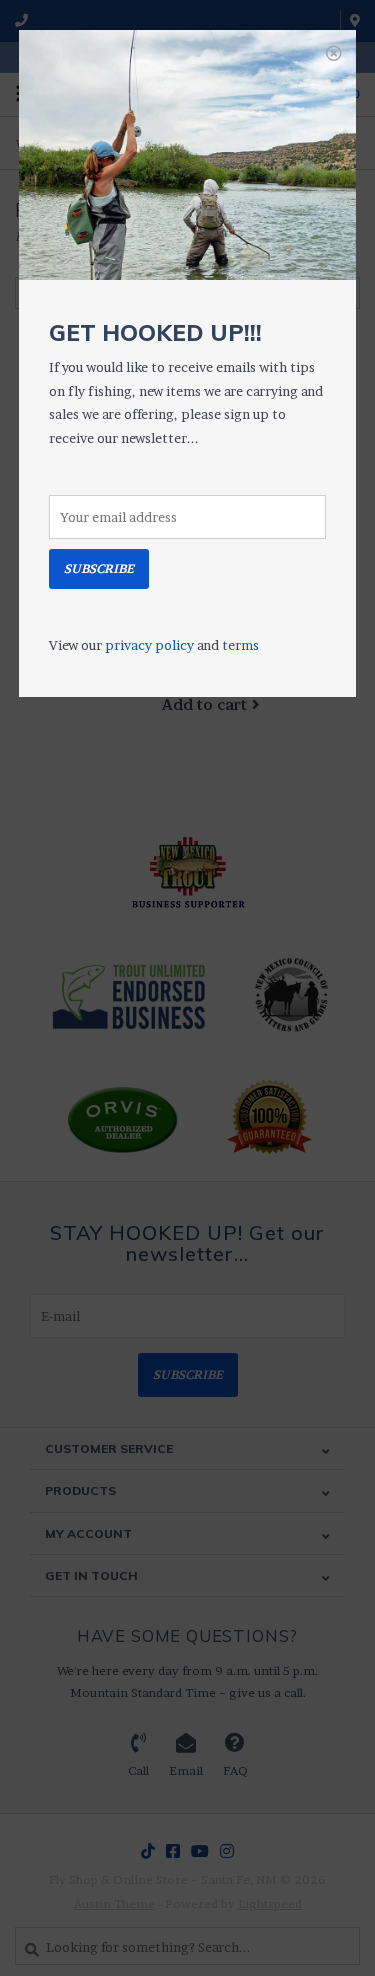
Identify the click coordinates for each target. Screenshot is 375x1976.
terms (240, 645)
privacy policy (149, 645)
